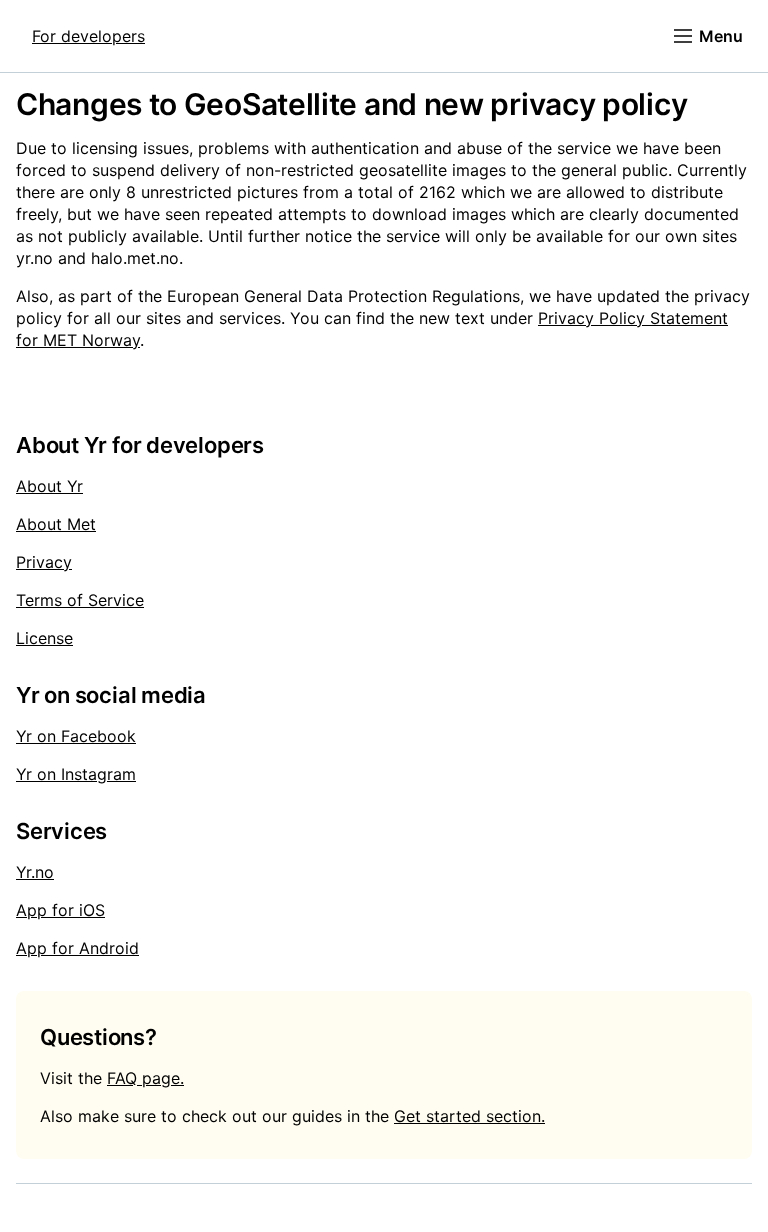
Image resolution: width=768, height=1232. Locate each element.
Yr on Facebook (76, 736)
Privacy (44, 562)
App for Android (77, 948)
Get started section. (469, 1116)
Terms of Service (80, 600)
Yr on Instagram (76, 774)
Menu (721, 36)
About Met (56, 524)
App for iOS (60, 910)
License (44, 638)
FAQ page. (145, 1078)
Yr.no (35, 872)
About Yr (49, 486)
